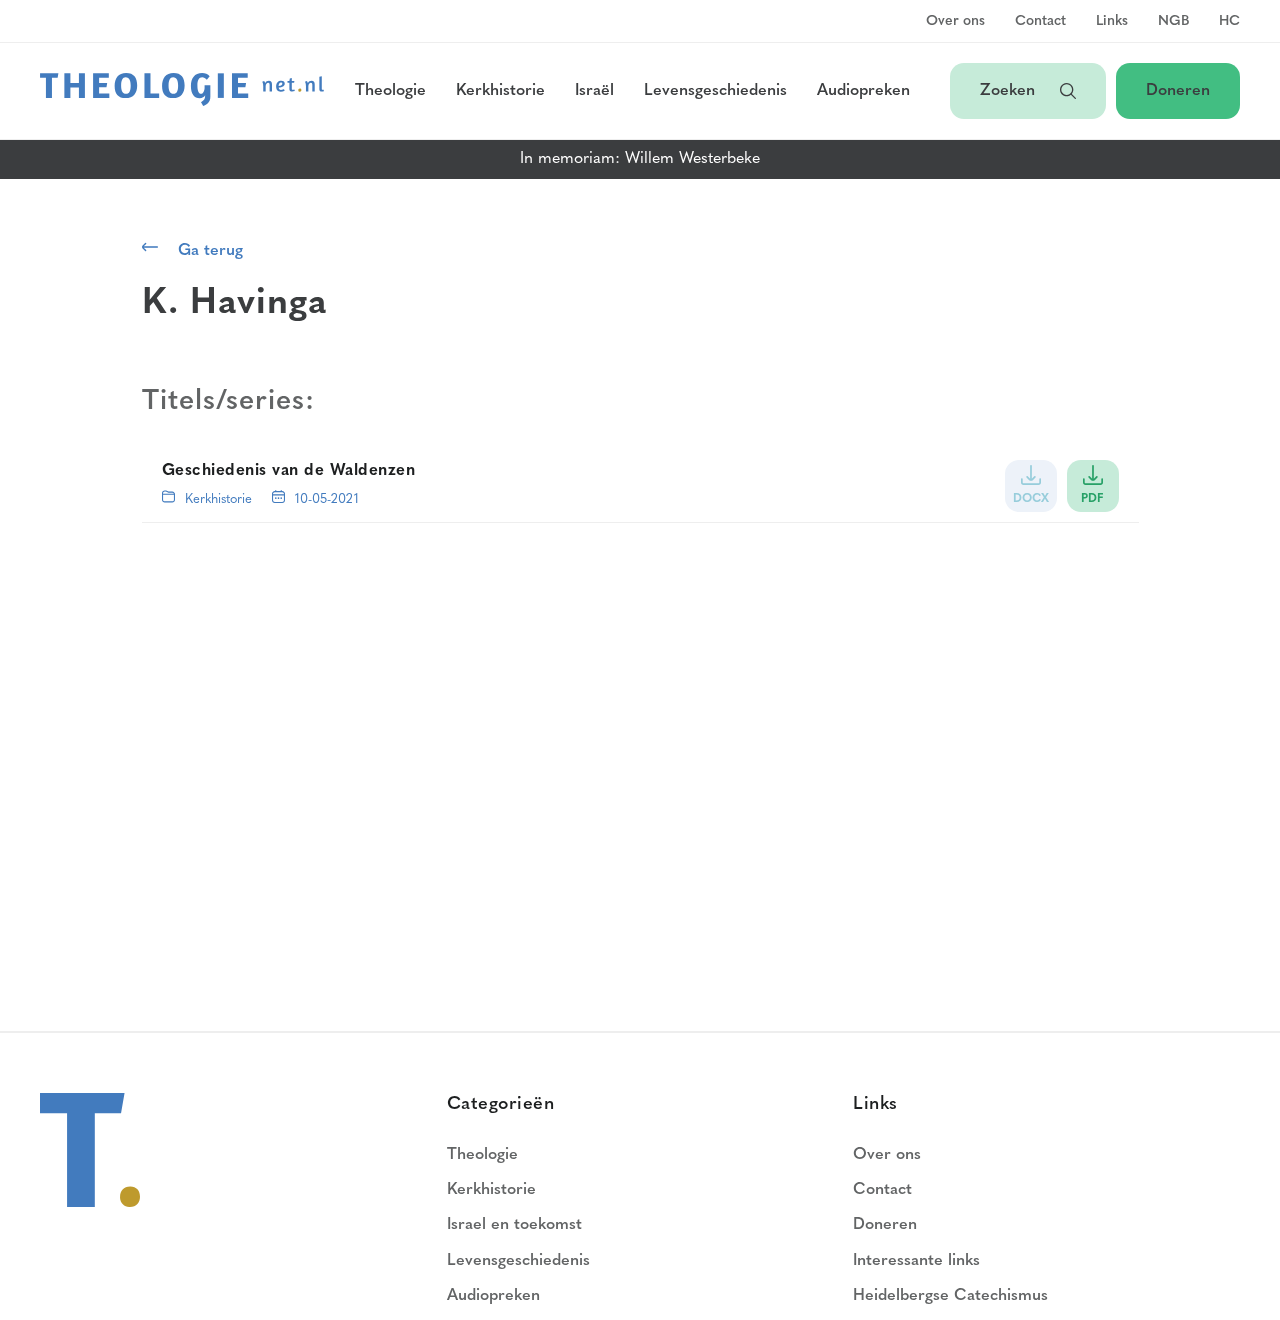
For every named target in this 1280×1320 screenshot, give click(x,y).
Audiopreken (863, 91)
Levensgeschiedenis (715, 91)
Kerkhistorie (500, 91)
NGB (1173, 22)
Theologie (390, 91)
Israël (594, 91)
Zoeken (1010, 91)
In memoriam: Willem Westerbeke (640, 159)
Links (1112, 22)
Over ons (955, 22)
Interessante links (916, 1261)
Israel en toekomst (514, 1225)
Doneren (1178, 91)
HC (1229, 22)
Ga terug (210, 251)
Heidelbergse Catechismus (950, 1296)
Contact (1040, 22)
